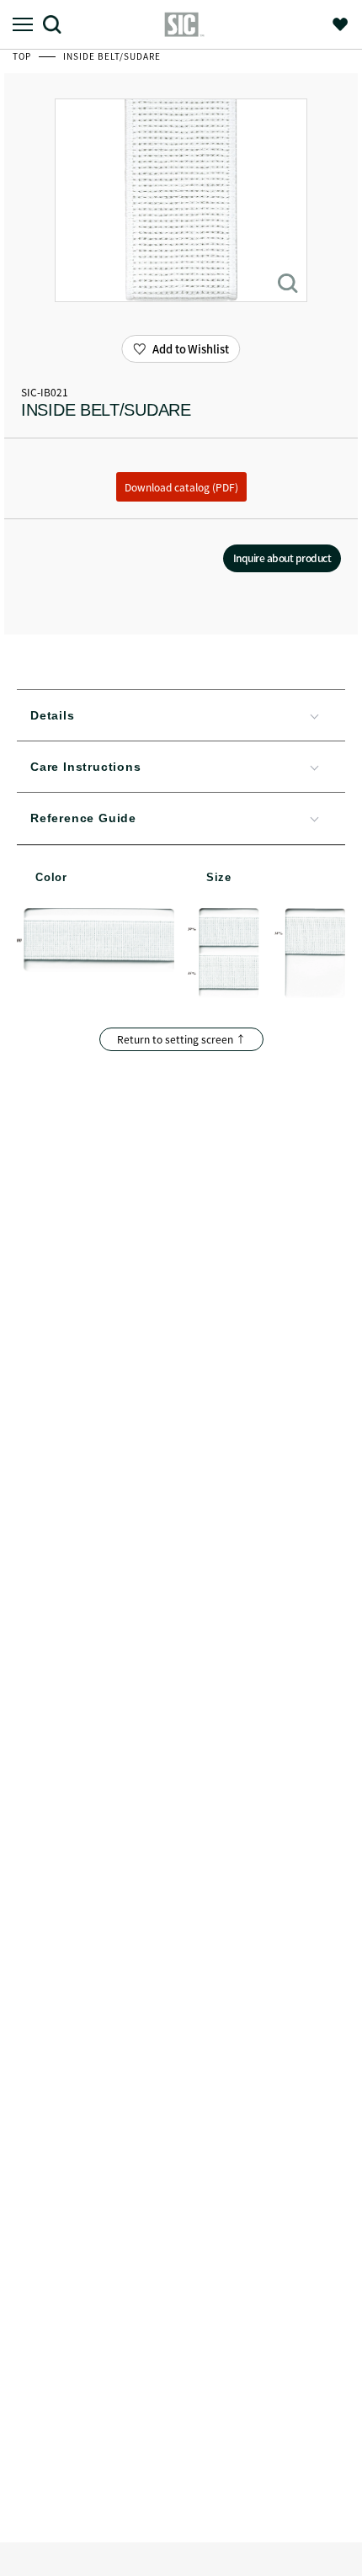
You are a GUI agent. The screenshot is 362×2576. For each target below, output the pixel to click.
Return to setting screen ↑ (181, 1039)
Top (23, 56)
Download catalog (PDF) (181, 487)
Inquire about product (282, 558)
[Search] (59, 24)
